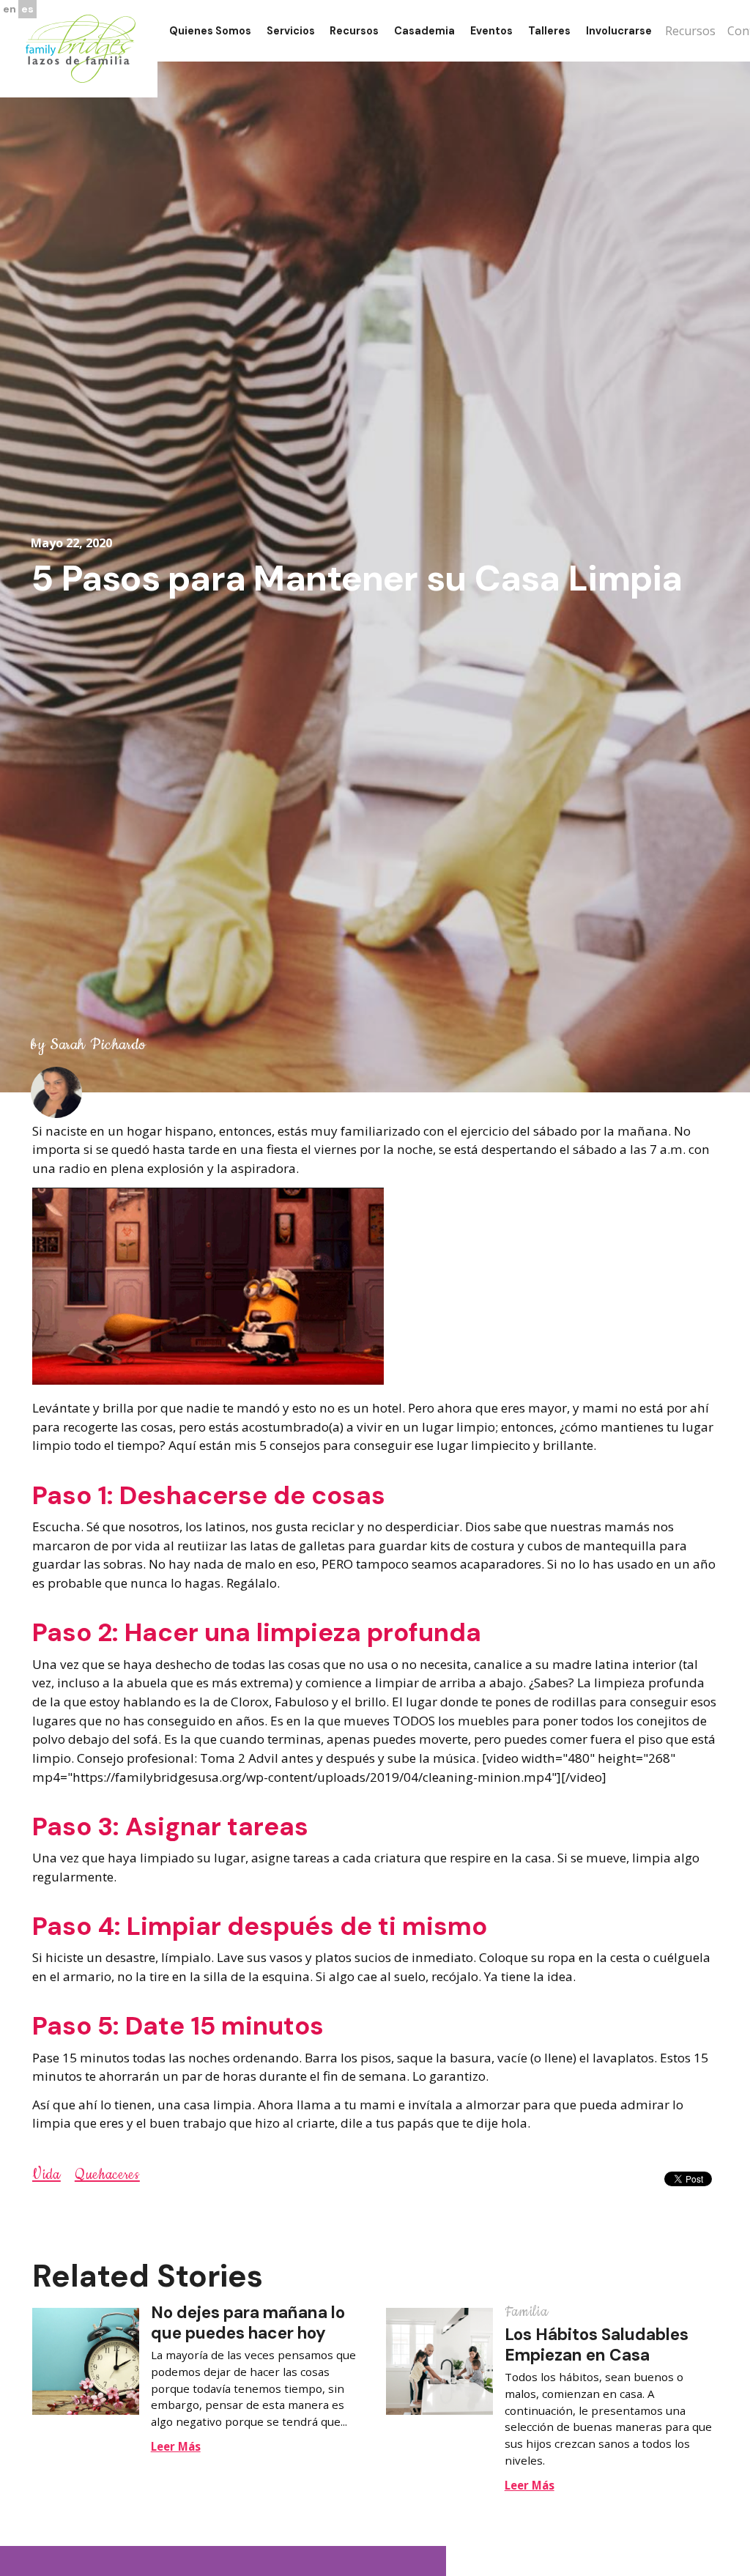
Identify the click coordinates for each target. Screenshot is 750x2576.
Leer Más (176, 2446)
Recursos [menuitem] (354, 31)
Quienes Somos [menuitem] (210, 31)
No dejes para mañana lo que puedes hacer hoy (248, 2323)
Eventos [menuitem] (491, 31)
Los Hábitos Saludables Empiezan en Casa (597, 2344)
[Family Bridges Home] (81, 48)
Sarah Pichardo (98, 1045)
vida (47, 2175)
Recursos (690, 31)
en (10, 9)
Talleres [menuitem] (549, 31)
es (27, 9)
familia (527, 2312)
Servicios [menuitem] (291, 31)
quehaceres (107, 2175)
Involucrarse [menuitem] (619, 31)
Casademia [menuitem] (424, 31)
